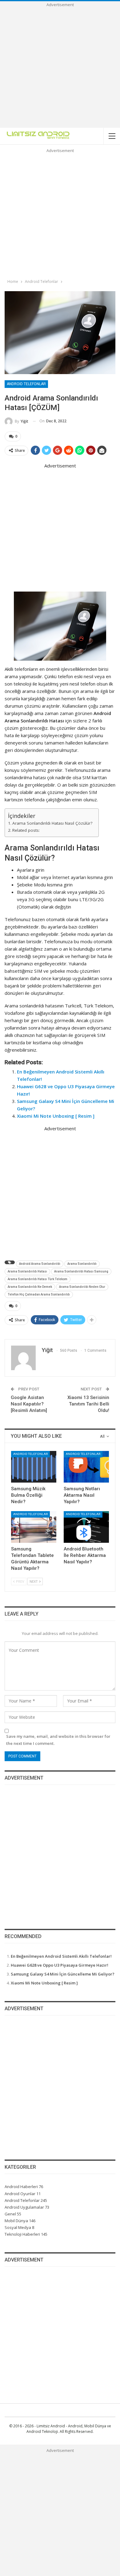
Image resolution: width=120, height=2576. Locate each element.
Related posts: (26, 830)
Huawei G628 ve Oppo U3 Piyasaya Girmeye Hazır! (60, 1965)
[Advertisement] (60, 68)
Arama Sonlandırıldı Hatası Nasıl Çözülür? (52, 823)
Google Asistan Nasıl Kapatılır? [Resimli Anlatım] (29, 1404)
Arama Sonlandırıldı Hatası (27, 1271)
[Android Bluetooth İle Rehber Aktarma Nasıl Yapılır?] (86, 1527)
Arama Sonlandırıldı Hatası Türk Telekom (38, 1279)
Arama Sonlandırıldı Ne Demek (30, 1287)
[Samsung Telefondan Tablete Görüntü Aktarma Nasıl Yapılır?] (34, 1527)
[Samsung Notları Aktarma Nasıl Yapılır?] (86, 1467)
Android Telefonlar (26, 384)
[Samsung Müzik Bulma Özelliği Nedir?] (34, 1467)
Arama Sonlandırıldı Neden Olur (82, 1287)
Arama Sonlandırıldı (82, 1264)
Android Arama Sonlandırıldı (40, 1264)
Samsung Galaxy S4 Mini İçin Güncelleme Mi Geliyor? (63, 1974)
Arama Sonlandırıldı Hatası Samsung (81, 1271)
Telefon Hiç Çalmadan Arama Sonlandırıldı (39, 1294)
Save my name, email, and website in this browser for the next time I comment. (58, 1740)
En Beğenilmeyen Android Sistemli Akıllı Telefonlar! (61, 1956)
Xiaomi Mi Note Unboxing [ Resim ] (56, 1116)
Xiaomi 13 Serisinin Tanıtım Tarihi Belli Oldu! (88, 1404)
